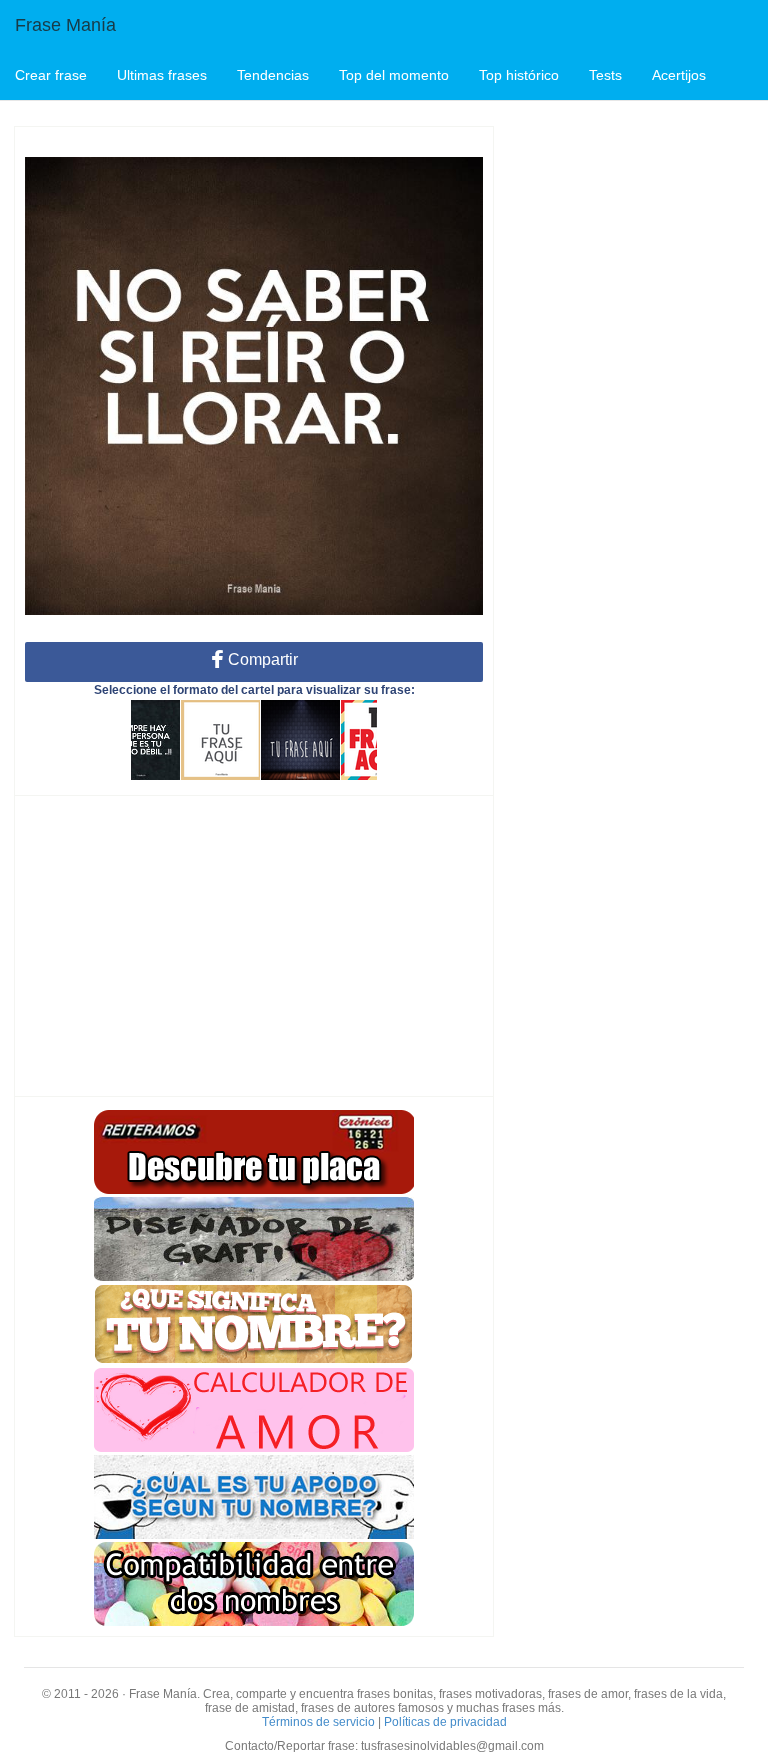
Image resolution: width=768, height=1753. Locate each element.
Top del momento (394, 75)
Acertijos (679, 75)
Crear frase (51, 75)
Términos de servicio (318, 1722)
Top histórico (519, 75)
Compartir (261, 659)
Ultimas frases (162, 75)
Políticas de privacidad (445, 1722)
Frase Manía (65, 25)
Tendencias (273, 75)
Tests (605, 75)
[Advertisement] (254, 946)
